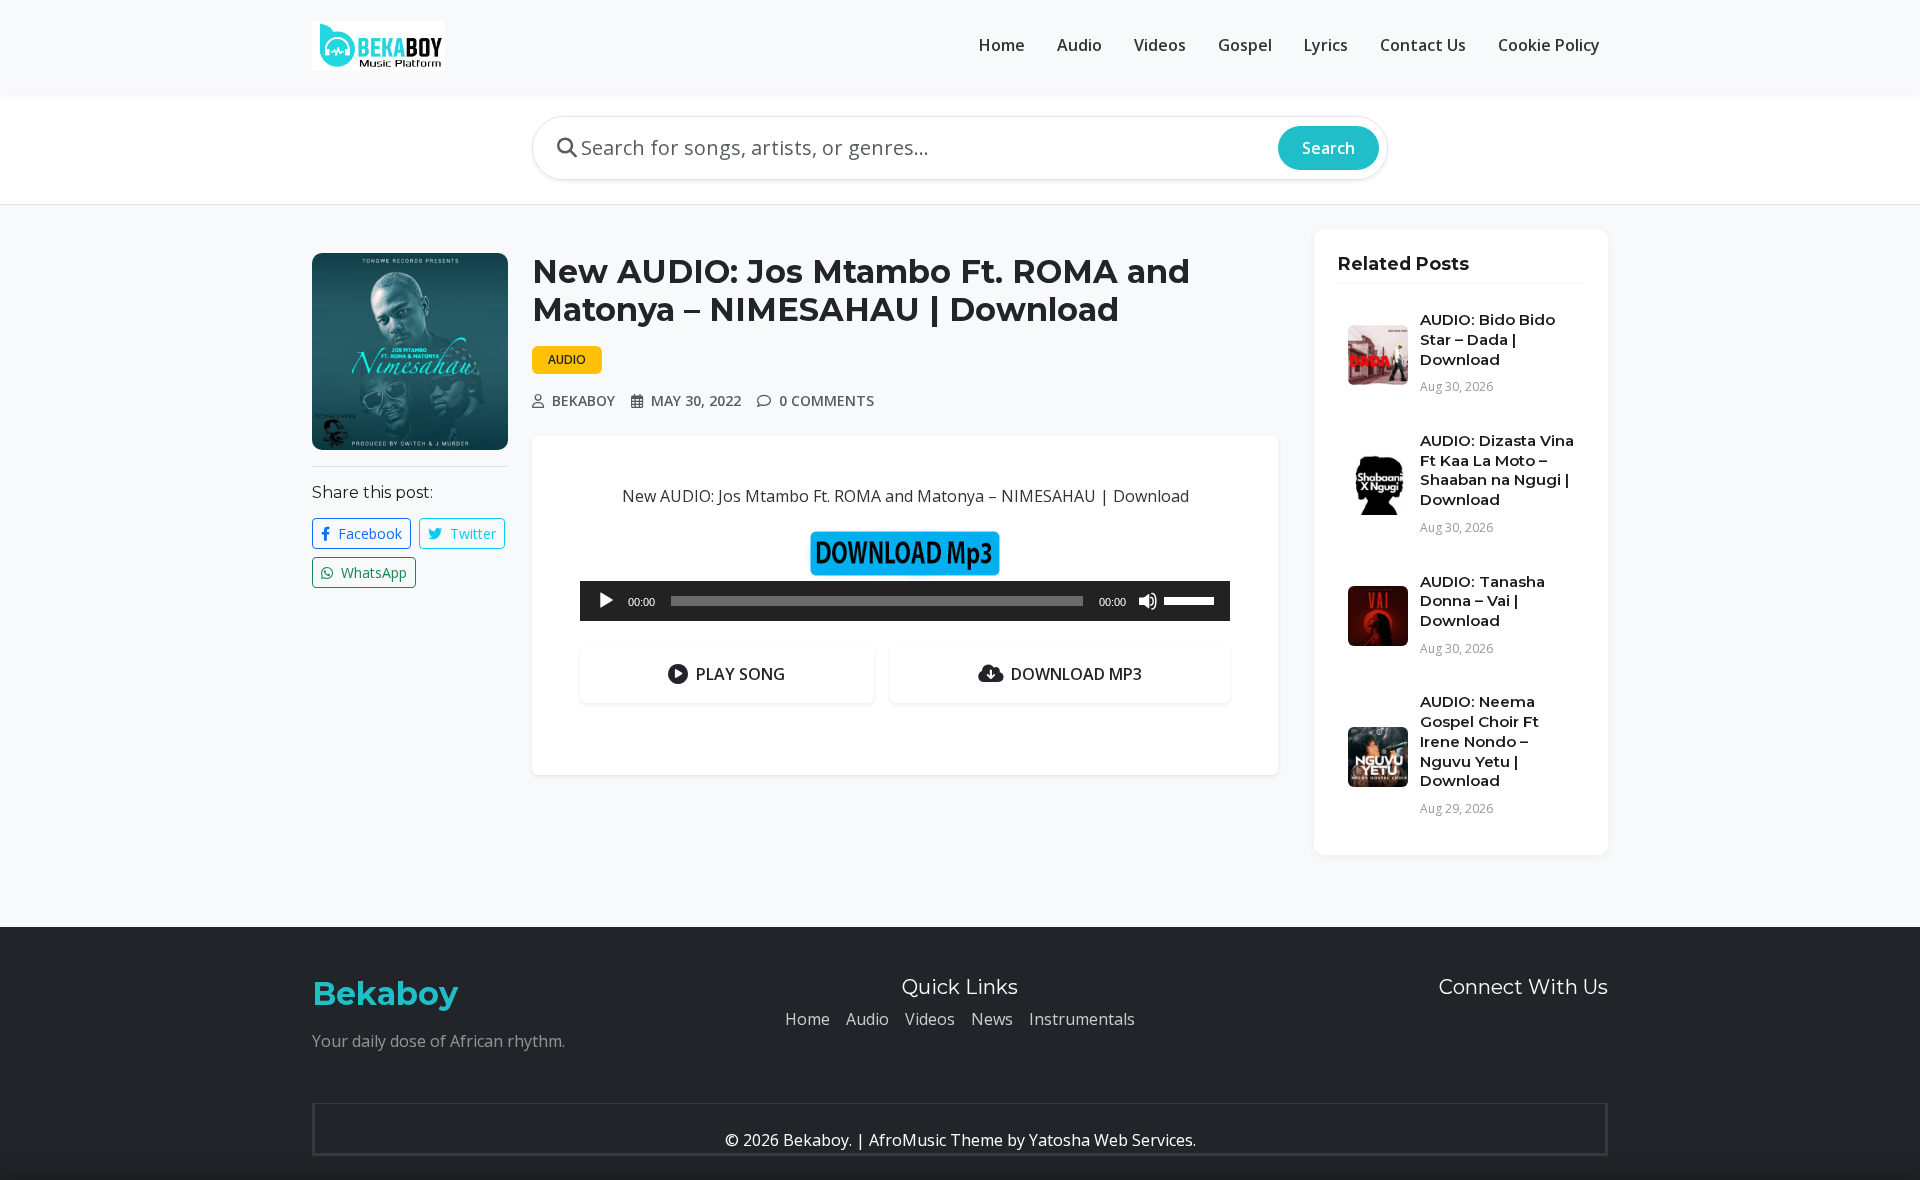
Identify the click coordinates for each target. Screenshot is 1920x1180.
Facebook (368, 533)
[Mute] (1148, 601)
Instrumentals (1082, 1019)
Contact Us (1423, 45)
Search (1328, 148)
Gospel (1245, 45)
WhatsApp (372, 572)
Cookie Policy (1549, 45)
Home (1002, 45)
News (992, 1019)
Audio (1079, 45)
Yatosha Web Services (1111, 1140)
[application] (905, 601)
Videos (1160, 45)
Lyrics (1326, 45)
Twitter (471, 533)
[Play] (606, 601)
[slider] (1192, 599)
